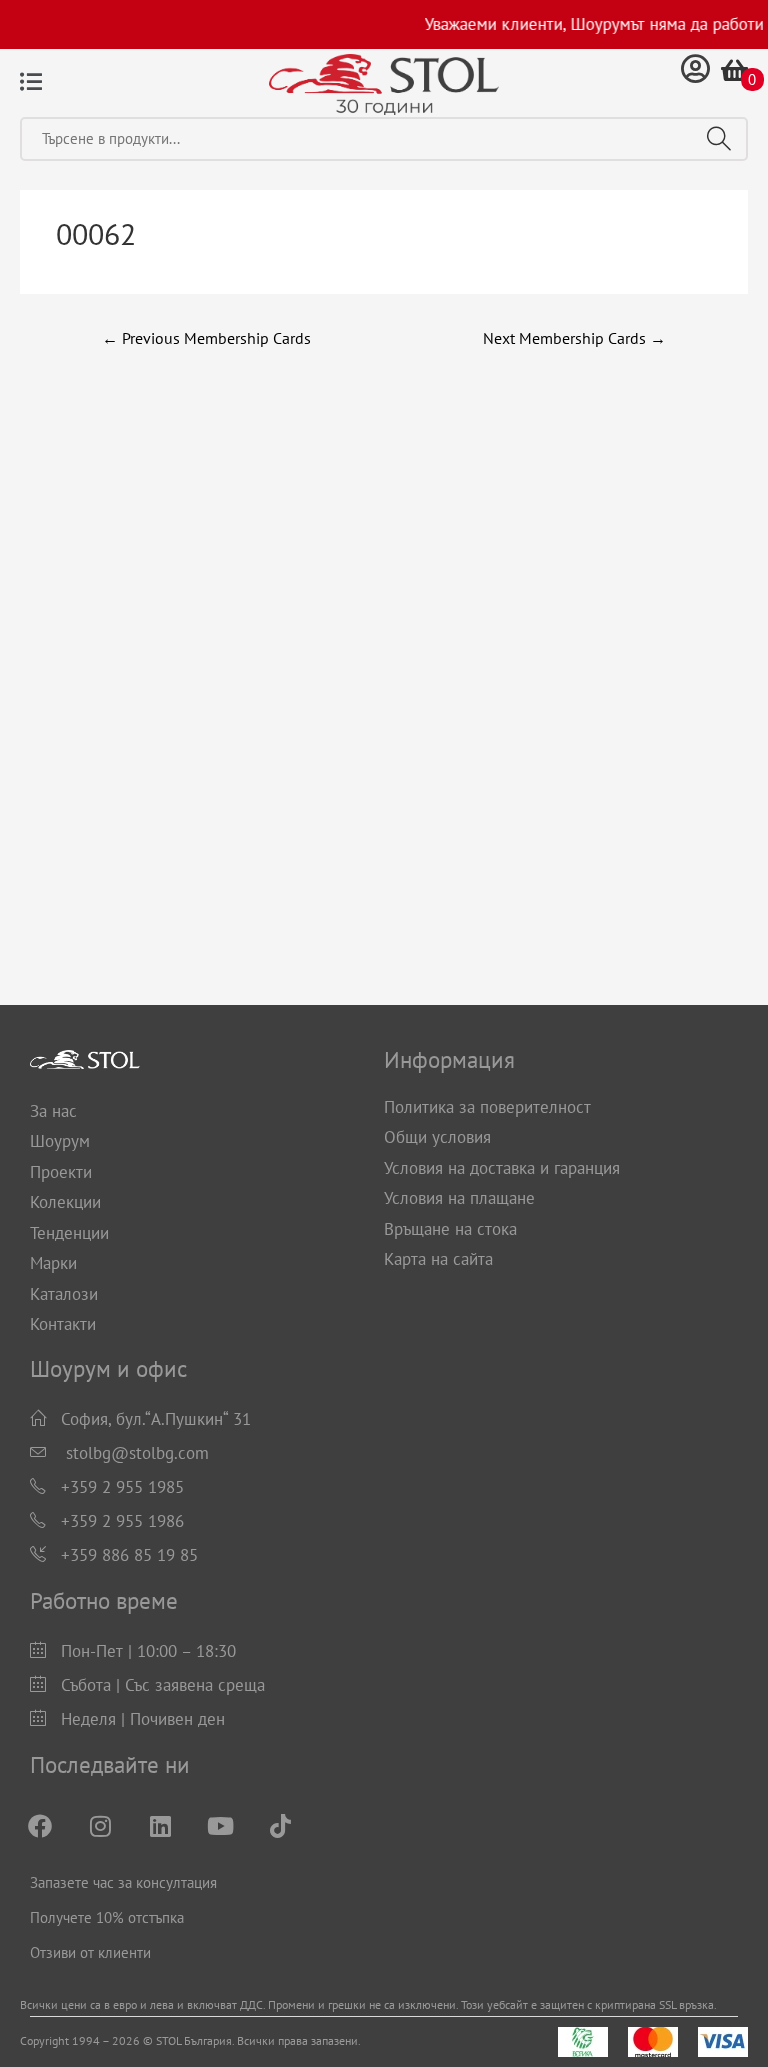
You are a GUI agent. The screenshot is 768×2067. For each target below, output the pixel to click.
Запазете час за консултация (123, 1882)
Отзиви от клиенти (90, 1952)
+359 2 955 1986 (122, 1521)
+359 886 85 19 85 (129, 1555)
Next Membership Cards (574, 338)
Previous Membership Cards (206, 338)
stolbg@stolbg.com (137, 1453)
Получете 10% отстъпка (107, 1917)
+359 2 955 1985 (122, 1487)
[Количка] (734, 70)
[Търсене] (719, 139)
